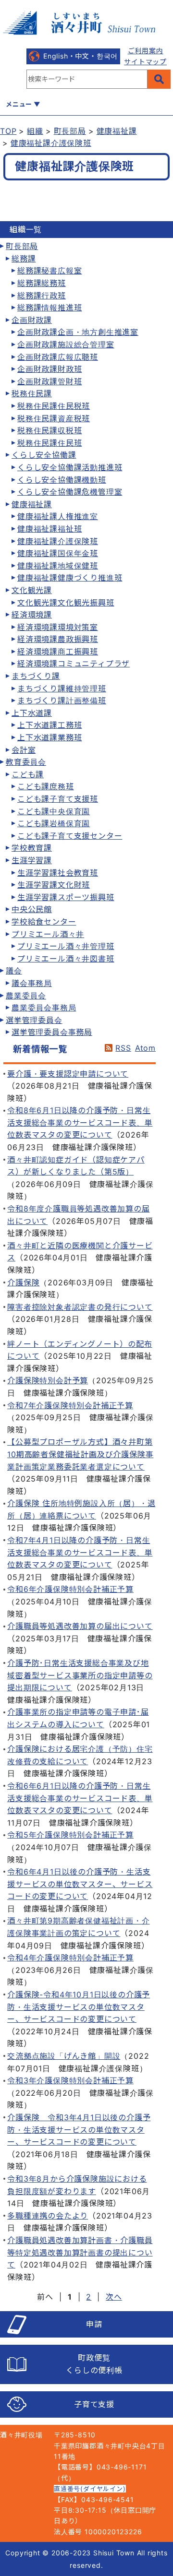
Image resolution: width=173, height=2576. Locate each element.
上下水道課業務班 (49, 737)
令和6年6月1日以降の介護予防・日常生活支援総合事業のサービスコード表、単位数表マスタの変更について (80, 1798)
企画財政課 (32, 320)
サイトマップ (145, 62)
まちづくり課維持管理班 (62, 689)
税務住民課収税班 (49, 430)
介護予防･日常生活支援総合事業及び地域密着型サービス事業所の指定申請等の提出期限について (80, 1675)
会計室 (24, 750)
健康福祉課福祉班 (49, 529)
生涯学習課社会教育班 (58, 873)
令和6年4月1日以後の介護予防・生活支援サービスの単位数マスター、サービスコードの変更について (80, 1884)
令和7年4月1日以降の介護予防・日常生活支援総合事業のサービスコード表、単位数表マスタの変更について (80, 1552)
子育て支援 (94, 2404)
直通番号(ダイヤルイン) (90, 2489)
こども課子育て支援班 (58, 799)
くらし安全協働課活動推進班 (70, 467)
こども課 (28, 774)
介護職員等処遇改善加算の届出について (80, 1626)
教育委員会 (26, 762)
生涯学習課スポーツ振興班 (66, 897)
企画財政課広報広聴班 (58, 357)
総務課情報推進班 (49, 308)
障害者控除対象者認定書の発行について (80, 1307)
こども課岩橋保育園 (54, 823)
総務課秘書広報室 (49, 271)
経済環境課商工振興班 (58, 652)
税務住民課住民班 (49, 443)
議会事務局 (32, 983)
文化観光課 (32, 590)
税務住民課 (32, 393)
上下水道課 (32, 713)
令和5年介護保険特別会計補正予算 (70, 1835)
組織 (35, 131)
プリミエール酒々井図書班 (66, 959)
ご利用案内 (146, 51)
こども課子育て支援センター (70, 836)
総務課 (24, 259)
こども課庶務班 (46, 786)
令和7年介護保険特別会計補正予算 (70, 1405)
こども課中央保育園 (54, 811)
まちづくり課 (36, 676)
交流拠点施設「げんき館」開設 (64, 2056)
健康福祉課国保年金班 (58, 553)
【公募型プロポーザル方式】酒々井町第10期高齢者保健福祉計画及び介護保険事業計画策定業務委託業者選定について (80, 1454)
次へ (114, 2297)
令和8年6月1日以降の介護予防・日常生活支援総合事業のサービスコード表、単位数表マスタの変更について (80, 1122)
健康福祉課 (117, 131)
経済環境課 (32, 615)
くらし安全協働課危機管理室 (70, 492)
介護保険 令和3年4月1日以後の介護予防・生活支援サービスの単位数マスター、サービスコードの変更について (79, 2130)
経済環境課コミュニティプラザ (74, 664)
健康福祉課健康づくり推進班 (70, 578)
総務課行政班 (42, 296)
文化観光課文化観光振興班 (66, 603)
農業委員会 (26, 996)
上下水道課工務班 (49, 725)
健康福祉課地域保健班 (58, 566)
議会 (14, 971)
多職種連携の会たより (48, 2216)
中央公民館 (32, 909)
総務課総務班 (42, 283)
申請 (94, 2324)
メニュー (19, 104)
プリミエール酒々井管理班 (66, 946)
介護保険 (23, 1282)
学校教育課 (32, 848)
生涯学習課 (32, 860)
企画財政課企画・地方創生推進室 (78, 332)
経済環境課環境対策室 (58, 627)
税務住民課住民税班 (54, 406)
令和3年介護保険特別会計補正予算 (70, 2080)
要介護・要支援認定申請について (68, 1074)
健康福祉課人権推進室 (58, 516)
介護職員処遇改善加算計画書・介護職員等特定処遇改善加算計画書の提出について (80, 2252)
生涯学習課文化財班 (54, 885)
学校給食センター (44, 922)
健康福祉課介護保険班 (51, 143)
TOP (8, 131)
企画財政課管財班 (49, 381)
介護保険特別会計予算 (48, 1380)
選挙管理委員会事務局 (52, 1032)
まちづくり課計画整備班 (62, 700)
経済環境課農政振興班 (58, 639)
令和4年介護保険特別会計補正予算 (70, 1958)
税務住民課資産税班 (54, 418)
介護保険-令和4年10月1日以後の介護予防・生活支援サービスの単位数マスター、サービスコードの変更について (79, 2007)
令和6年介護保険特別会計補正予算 (70, 1589)
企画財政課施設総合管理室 (66, 344)
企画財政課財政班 (49, 369)
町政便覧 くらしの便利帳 (94, 2364)
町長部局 (70, 131)
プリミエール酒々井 (48, 934)
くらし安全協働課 (44, 455)
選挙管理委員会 (34, 1020)
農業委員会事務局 (44, 1008)
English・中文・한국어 (80, 56)
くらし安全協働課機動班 (62, 480)
